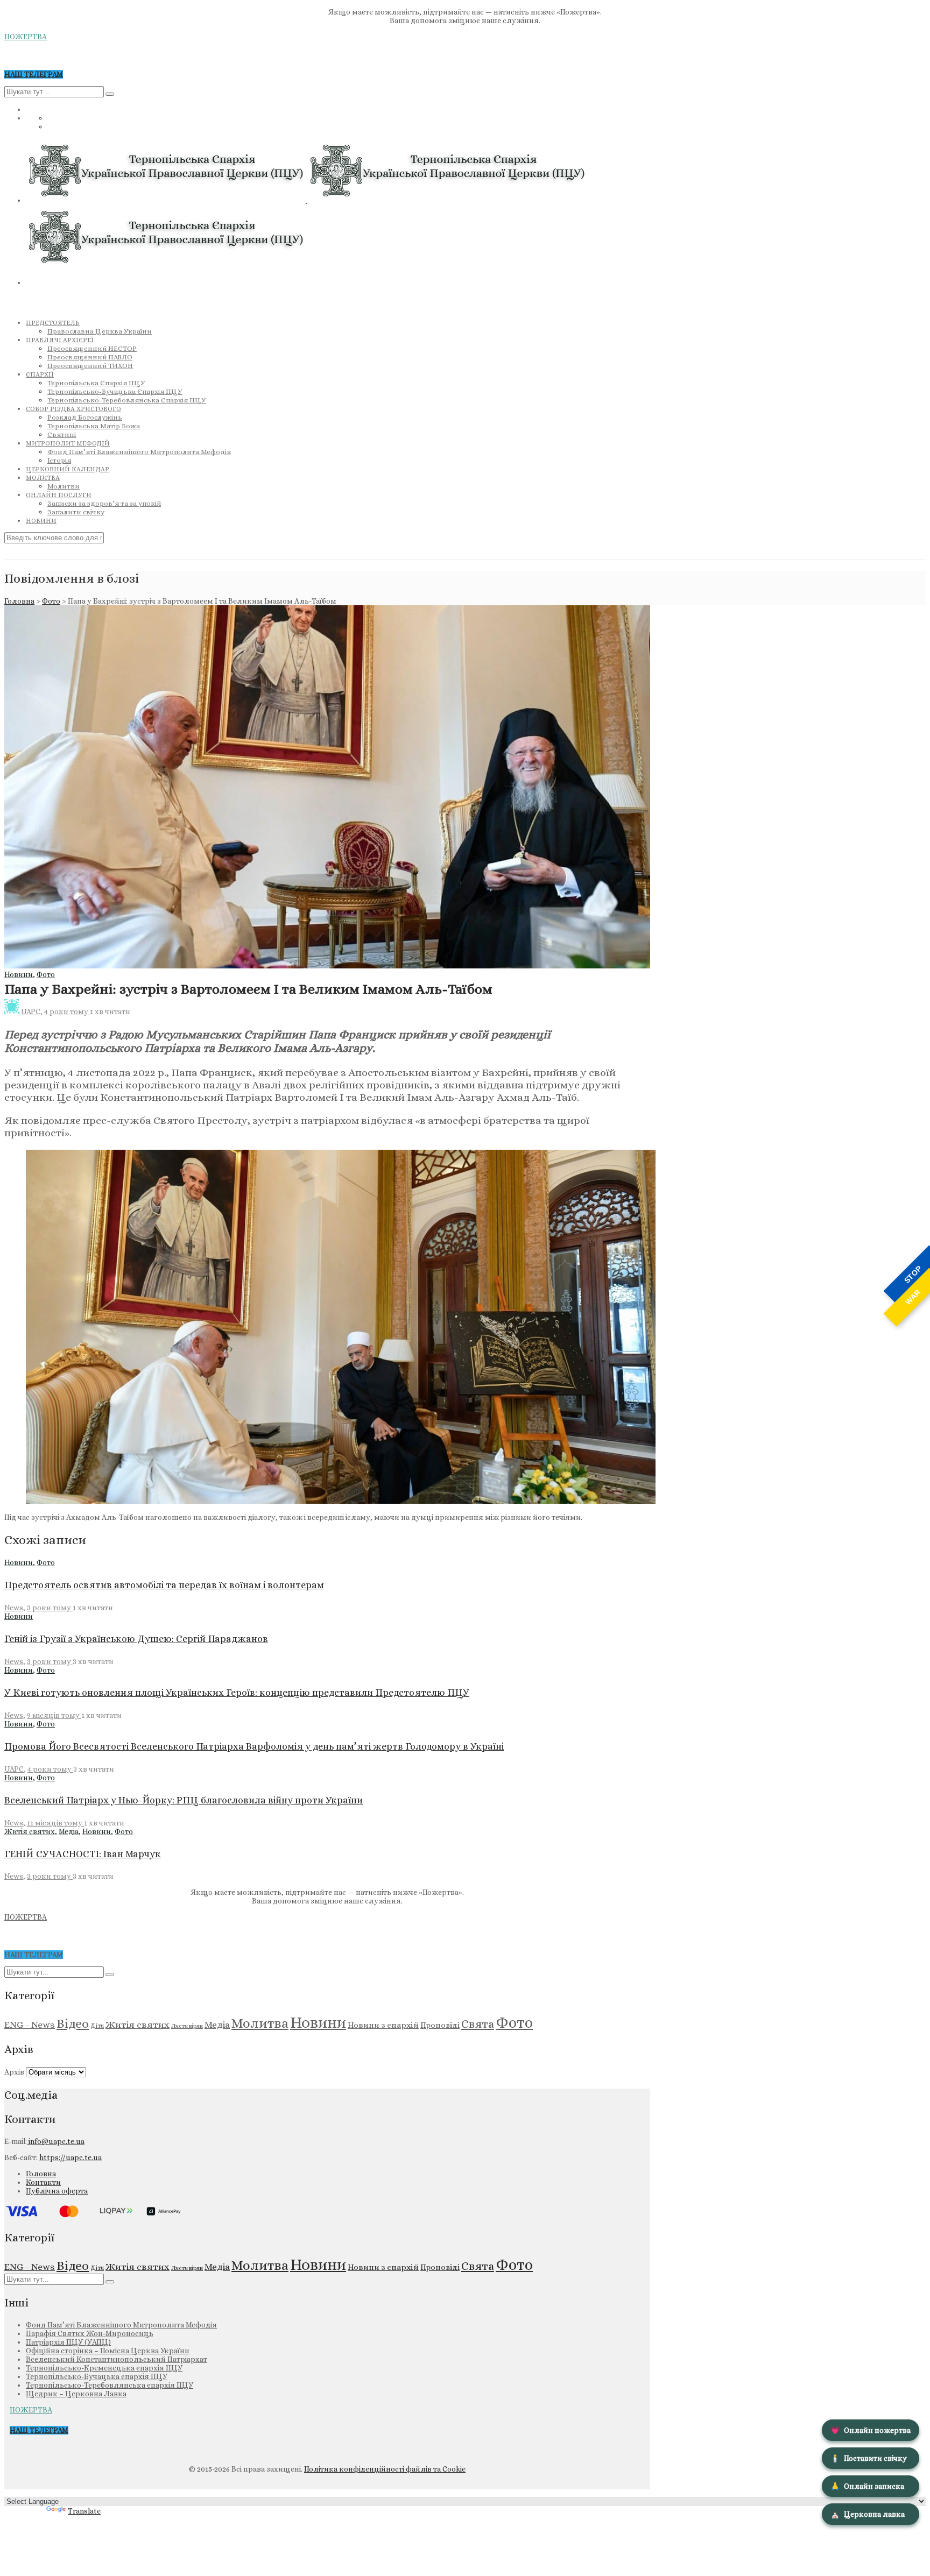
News (14, 1608)
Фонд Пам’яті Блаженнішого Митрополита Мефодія (139, 452)
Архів (14, 2072)
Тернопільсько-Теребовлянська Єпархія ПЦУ (127, 400)
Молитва (43, 478)
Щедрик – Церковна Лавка (76, 2394)
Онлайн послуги (59, 495)
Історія (59, 460)
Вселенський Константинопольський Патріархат (117, 2359)
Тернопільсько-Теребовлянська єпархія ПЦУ (110, 2385)
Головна (19, 601)
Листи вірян (187, 2026)
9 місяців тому (54, 1715)
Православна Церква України (100, 331)
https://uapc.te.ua (71, 2157)
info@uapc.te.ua (56, 2141)
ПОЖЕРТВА (26, 37)
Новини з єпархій (383, 2025)
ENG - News (30, 2025)
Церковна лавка (868, 2514)
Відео (73, 2023)
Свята (478, 2024)
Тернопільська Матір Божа (94, 426)
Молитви (64, 486)
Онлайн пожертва (871, 2430)
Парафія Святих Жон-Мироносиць (90, 2333)
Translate (84, 2511)
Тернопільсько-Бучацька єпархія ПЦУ (97, 2376)
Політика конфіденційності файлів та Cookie (385, 2469)
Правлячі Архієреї (60, 340)
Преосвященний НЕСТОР (92, 348)
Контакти (43, 2182)
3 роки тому (50, 1608)
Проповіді (440, 2025)
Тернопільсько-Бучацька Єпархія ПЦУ (115, 391)
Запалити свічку (76, 512)
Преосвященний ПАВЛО (90, 357)
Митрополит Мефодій (68, 443)
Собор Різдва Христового (73, 409)
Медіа (69, 1831)
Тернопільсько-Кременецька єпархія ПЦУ (104, 2368)
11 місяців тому (55, 1823)
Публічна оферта (57, 2191)
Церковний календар (68, 469)
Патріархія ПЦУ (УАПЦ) (68, 2342)
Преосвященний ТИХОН (90, 366)
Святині (62, 434)
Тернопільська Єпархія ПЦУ (96, 383)
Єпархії (40, 374)
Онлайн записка (867, 2486)
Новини (41, 521)
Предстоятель (53, 323)
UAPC (31, 1011)
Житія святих (30, 1831)
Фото (51, 601)
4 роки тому (67, 1011)
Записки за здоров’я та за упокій (104, 503)
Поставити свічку (869, 2458)
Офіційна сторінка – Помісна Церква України (108, 2351)
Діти (97, 2026)
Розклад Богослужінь (85, 417)
